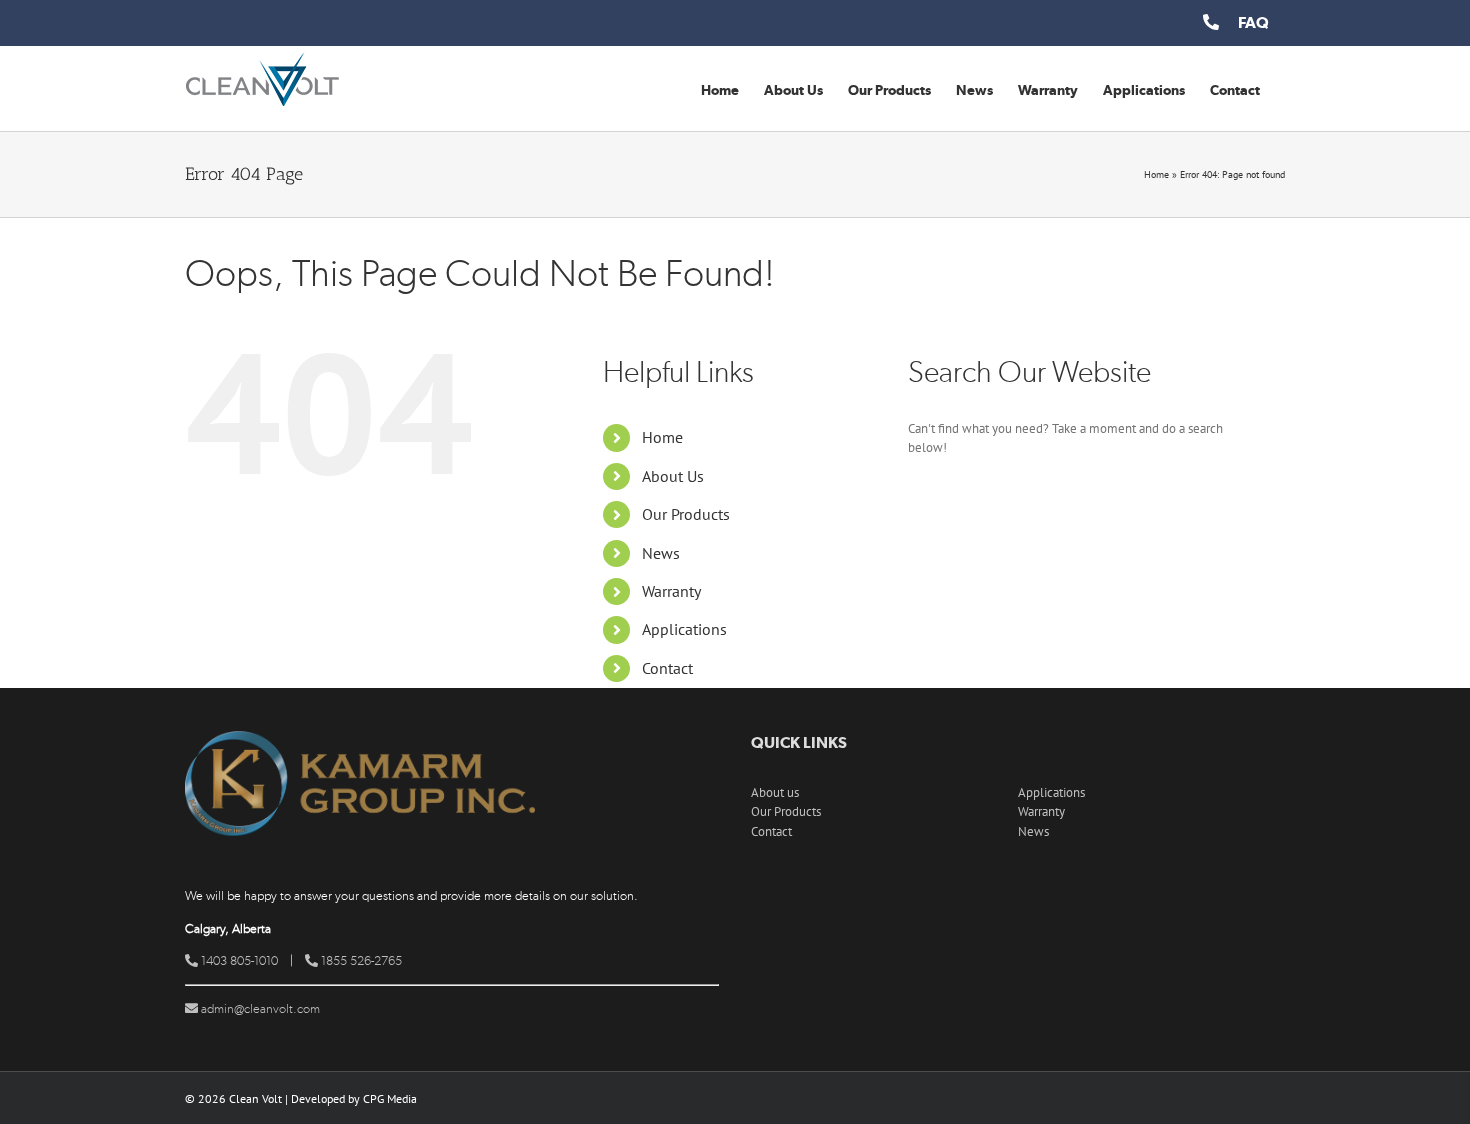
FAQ (1253, 22)
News (661, 553)
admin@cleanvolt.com (259, 1008)
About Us (673, 476)
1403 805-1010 (238, 960)
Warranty (671, 591)
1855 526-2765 (360, 960)
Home (1156, 174)
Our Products (686, 514)
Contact (667, 668)
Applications (684, 629)
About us (775, 792)
